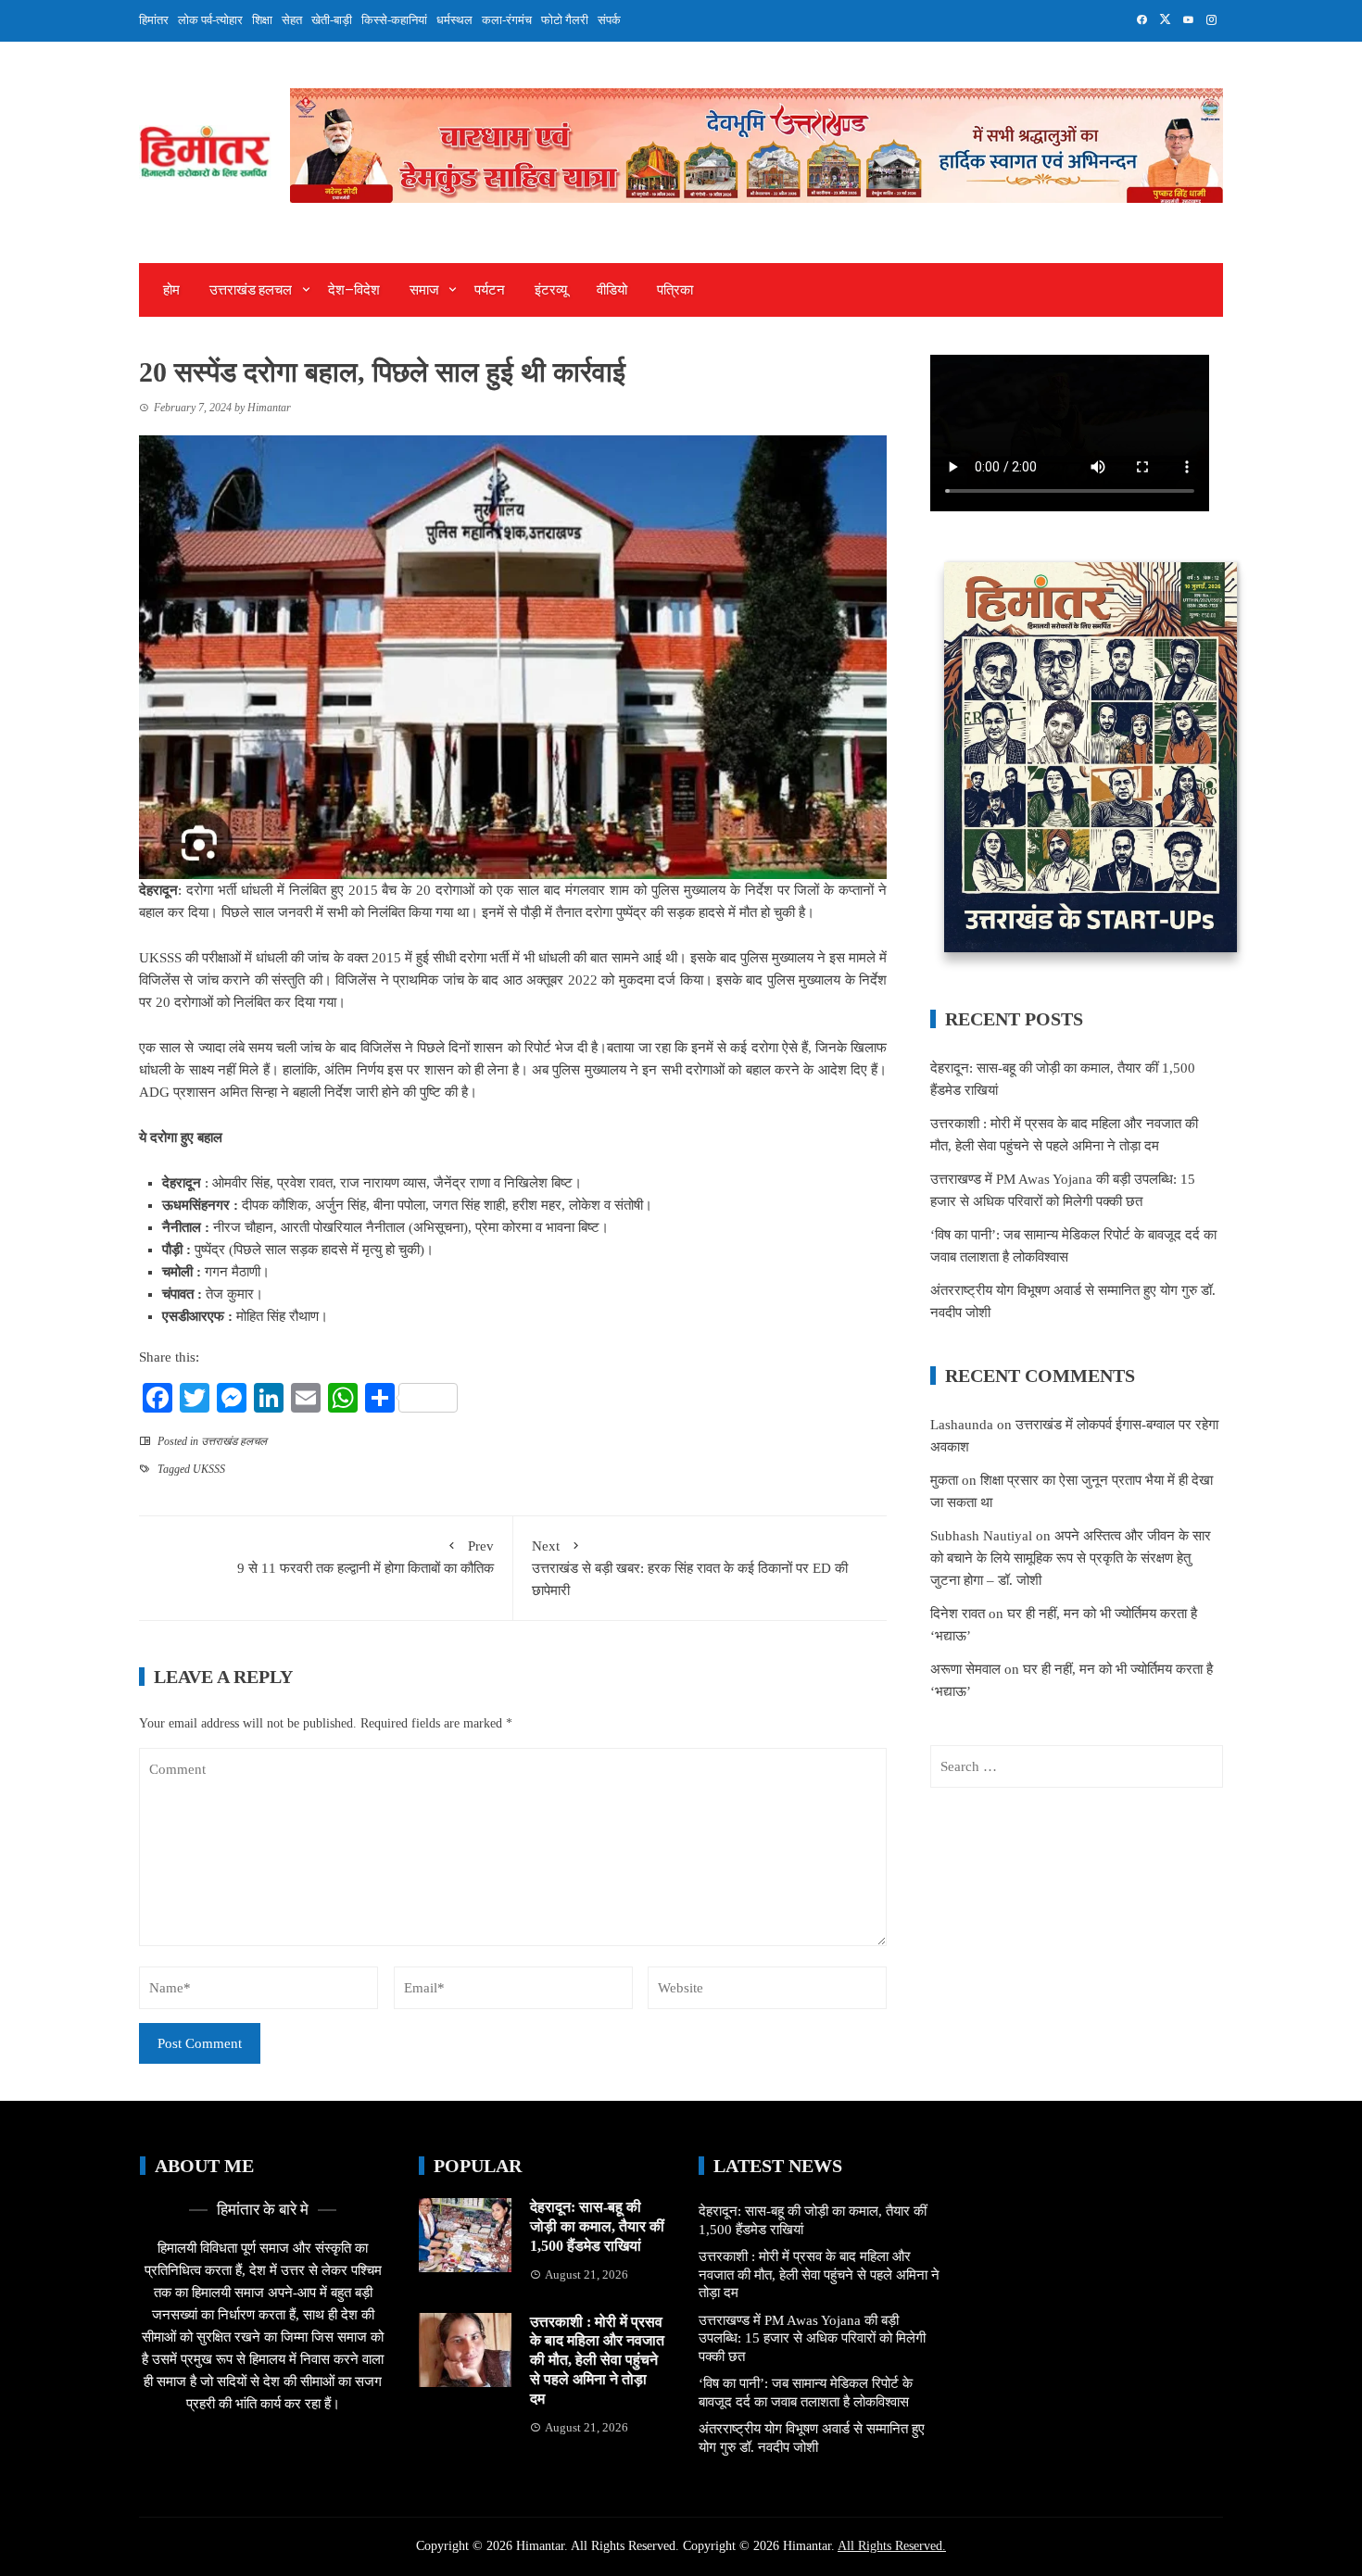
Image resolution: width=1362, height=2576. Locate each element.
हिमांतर (154, 20)
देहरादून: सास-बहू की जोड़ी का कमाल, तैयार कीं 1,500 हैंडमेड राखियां (597, 2226)
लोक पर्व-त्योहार (210, 20)
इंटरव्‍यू (551, 290)
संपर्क (609, 20)
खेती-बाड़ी (332, 20)
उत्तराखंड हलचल (251, 290)
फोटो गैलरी (565, 20)
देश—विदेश (354, 290)
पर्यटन (490, 290)
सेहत (292, 20)
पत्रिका (675, 290)
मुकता (944, 1480)
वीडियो (612, 290)
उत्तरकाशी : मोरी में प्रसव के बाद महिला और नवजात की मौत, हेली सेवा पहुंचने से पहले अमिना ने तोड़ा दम (597, 2360)
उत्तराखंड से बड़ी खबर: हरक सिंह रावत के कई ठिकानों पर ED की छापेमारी (690, 1568)
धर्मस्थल (454, 20)
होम (171, 290)
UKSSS (209, 1469)
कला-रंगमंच (507, 20)
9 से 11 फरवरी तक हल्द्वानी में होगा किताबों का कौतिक (366, 1557)
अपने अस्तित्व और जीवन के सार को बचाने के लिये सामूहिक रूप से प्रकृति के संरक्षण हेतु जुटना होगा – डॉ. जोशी (1071, 1558)
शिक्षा (262, 20)
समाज (424, 290)
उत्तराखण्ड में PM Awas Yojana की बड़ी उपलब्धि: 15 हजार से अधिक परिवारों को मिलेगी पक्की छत (812, 2338)
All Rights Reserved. (892, 2546)
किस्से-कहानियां (394, 20)
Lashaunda (962, 1425)
